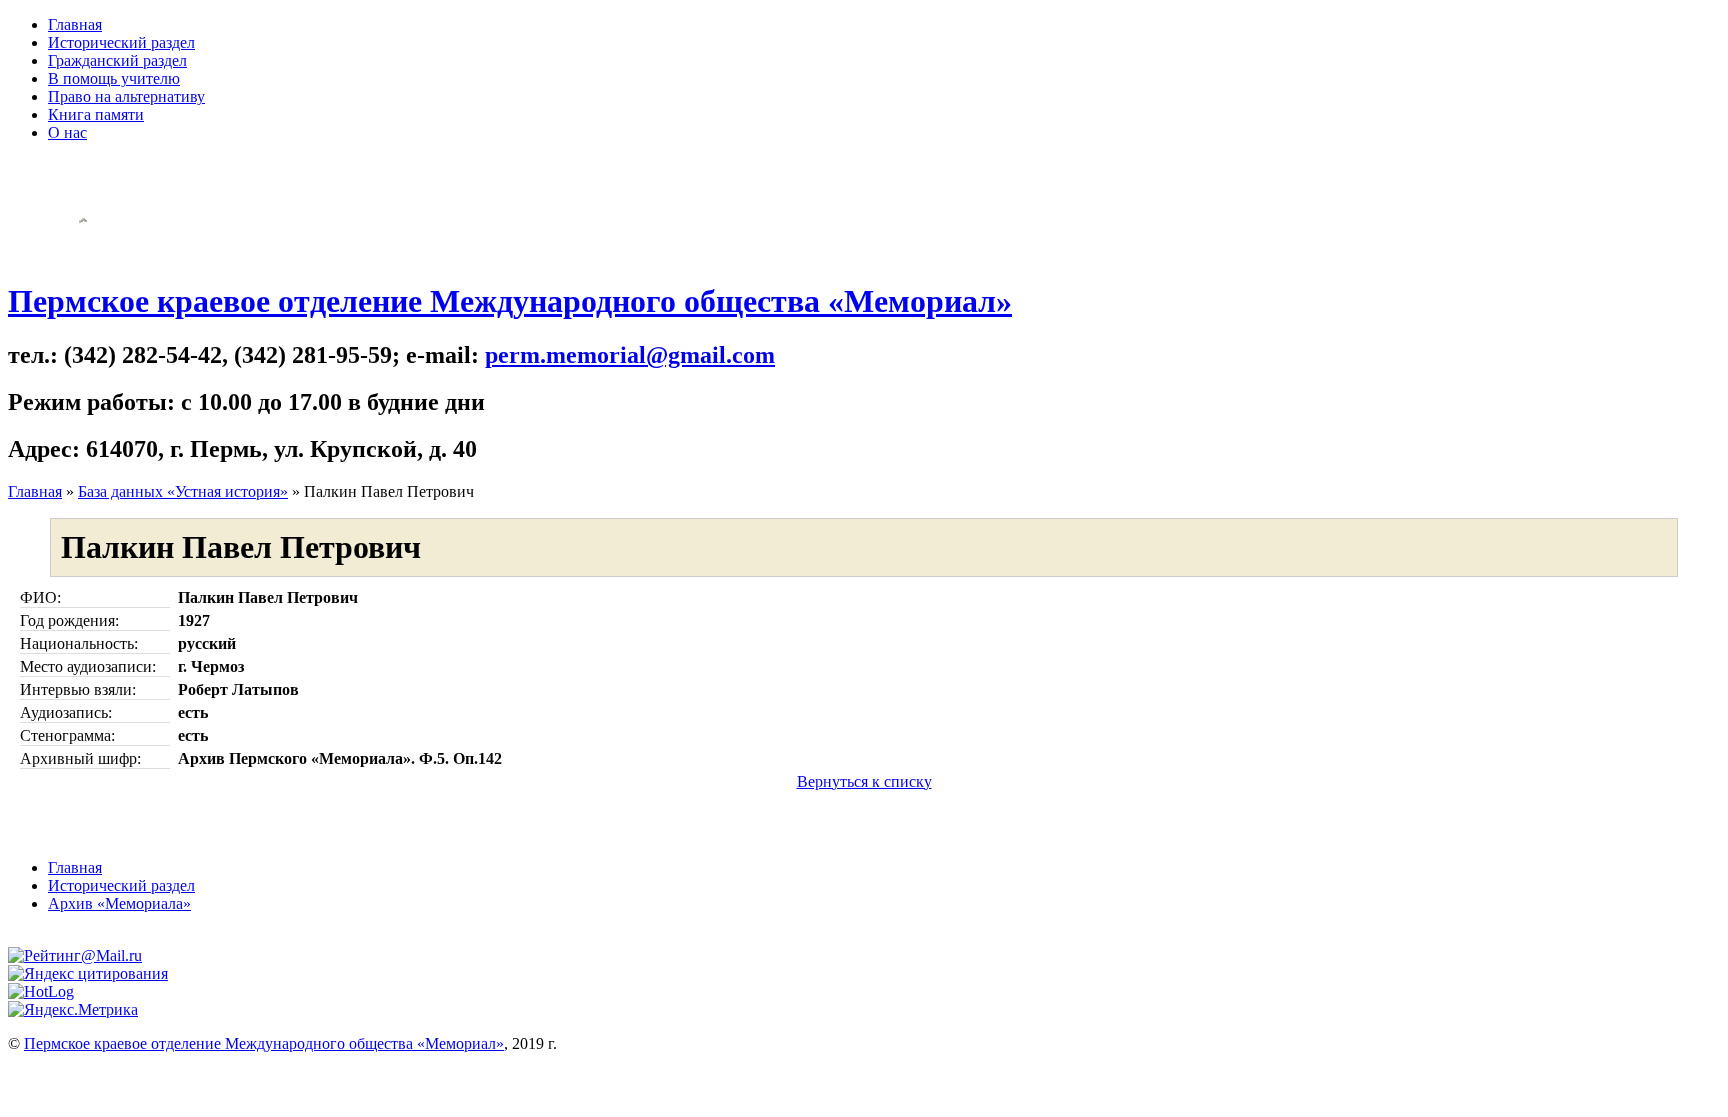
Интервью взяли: (78, 689)
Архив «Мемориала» (119, 903)
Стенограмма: (67, 735)
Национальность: (79, 643)
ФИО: (40, 597)
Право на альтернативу (126, 96)
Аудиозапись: (66, 712)
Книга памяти (96, 114)
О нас (67, 132)
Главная (75, 24)
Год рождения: (69, 620)
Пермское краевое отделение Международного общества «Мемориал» (510, 301)
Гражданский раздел (117, 60)
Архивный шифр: (80, 758)
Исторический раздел (121, 42)
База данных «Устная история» (183, 491)
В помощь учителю (114, 78)
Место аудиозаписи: (88, 666)
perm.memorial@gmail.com (630, 355)
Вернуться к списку (864, 781)
